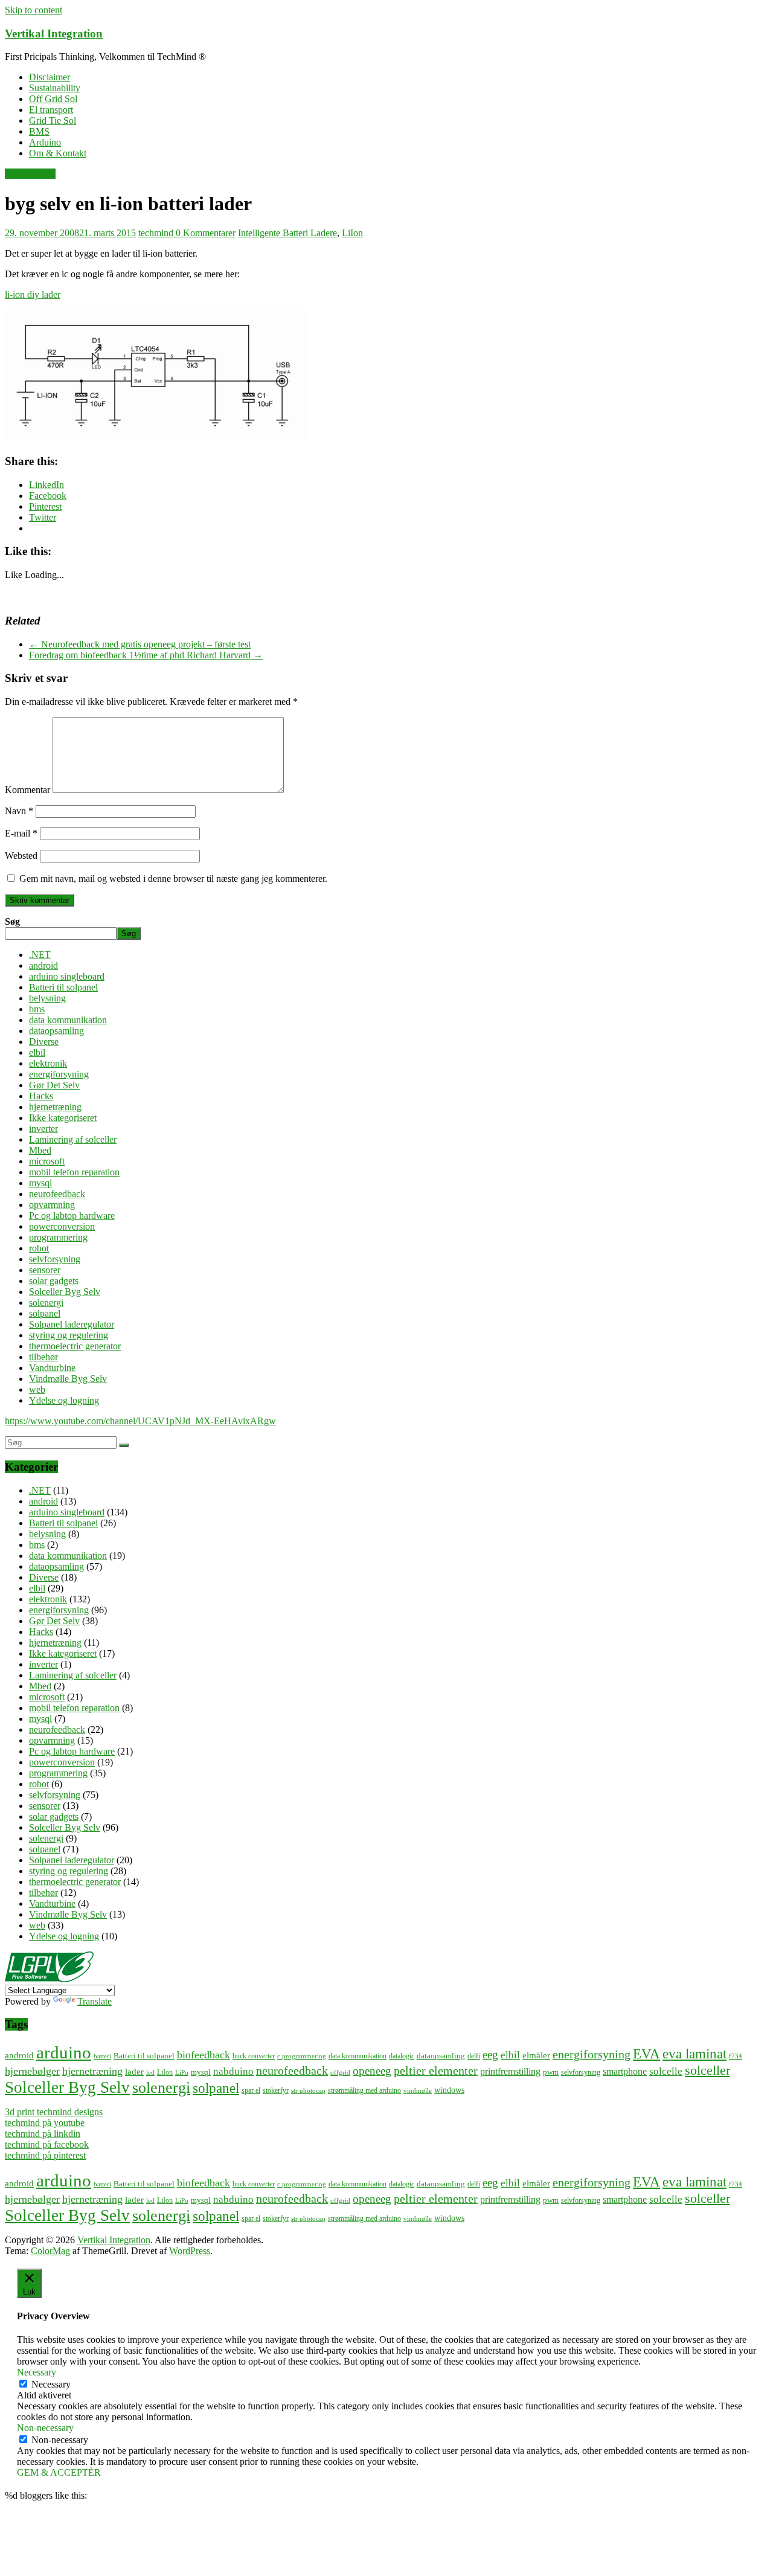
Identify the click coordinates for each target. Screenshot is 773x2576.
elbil (37, 1052)
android (43, 965)
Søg (12, 921)
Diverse (44, 1042)
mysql (40, 1183)
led (150, 2073)
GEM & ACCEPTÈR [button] (59, 2472)
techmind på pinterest (45, 2155)
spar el (251, 2091)
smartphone (625, 2071)
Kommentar (27, 790)
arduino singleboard (67, 976)
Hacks (41, 1096)
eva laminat (694, 2054)
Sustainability (55, 88)
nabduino (233, 2071)
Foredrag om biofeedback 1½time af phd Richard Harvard (146, 655)
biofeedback (204, 2055)
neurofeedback (57, 1194)
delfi (474, 2056)
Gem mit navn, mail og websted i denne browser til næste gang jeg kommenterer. (173, 878)
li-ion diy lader (33, 294)
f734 (736, 2056)
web (37, 1389)
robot (39, 1248)
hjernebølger (32, 2071)
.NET (40, 955)
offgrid (340, 2073)
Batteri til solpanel (63, 987)
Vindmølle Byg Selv (68, 1379)
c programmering (302, 2056)
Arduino (45, 142)
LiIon (352, 233)
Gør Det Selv (30, 174)
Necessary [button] (37, 2372)
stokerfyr (276, 2091)
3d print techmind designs (54, 2112)
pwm (551, 2072)
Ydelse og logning (64, 1400)
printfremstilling (510, 2071)
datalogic (402, 2056)
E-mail (21, 833)
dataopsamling (56, 1031)
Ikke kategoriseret (63, 1118)
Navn (19, 811)
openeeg (372, 2071)
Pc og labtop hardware (72, 1216)
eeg (490, 2054)
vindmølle (418, 2091)
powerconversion (62, 1226)
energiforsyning (59, 1074)
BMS (39, 131)
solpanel (45, 1313)
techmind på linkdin (43, 2134)
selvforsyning (55, 1259)
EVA (646, 2054)
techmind (157, 233)
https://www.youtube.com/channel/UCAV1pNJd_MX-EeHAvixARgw (140, 1421)
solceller (707, 2070)
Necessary (51, 2384)
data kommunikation (68, 1020)
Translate (95, 2001)
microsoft (47, 1161)
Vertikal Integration (54, 34)
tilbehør (43, 1357)
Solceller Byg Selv (65, 1292)
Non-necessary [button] (45, 2428)
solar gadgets (54, 1281)
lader (134, 2071)
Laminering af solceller (73, 1139)
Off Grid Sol (53, 99)
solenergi (46, 1302)
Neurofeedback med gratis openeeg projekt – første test (140, 644)
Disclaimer (50, 77)
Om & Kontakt (58, 153)
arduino (64, 2052)
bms (37, 1009)
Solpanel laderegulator (72, 1324)
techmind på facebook (47, 2144)
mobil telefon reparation (74, 1172)
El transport (51, 110)
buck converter (254, 2056)
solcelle (666, 2071)
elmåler (536, 2055)
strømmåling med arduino (364, 2091)
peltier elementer (436, 2070)
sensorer (45, 1270)
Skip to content (34, 10)
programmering (58, 1237)
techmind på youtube (45, 2123)
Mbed (40, 1150)
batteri (102, 2056)
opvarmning (52, 1205)
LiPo (182, 2073)
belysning (47, 998)
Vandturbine (52, 1368)
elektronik (48, 1063)
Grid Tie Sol (53, 120)
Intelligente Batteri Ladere (287, 233)
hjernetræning (55, 1107)
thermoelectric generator (75, 1346)
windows (449, 2090)
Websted (21, 856)
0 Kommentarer (206, 233)
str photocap (308, 2091)
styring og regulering (69, 1335)
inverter (43, 1129)
